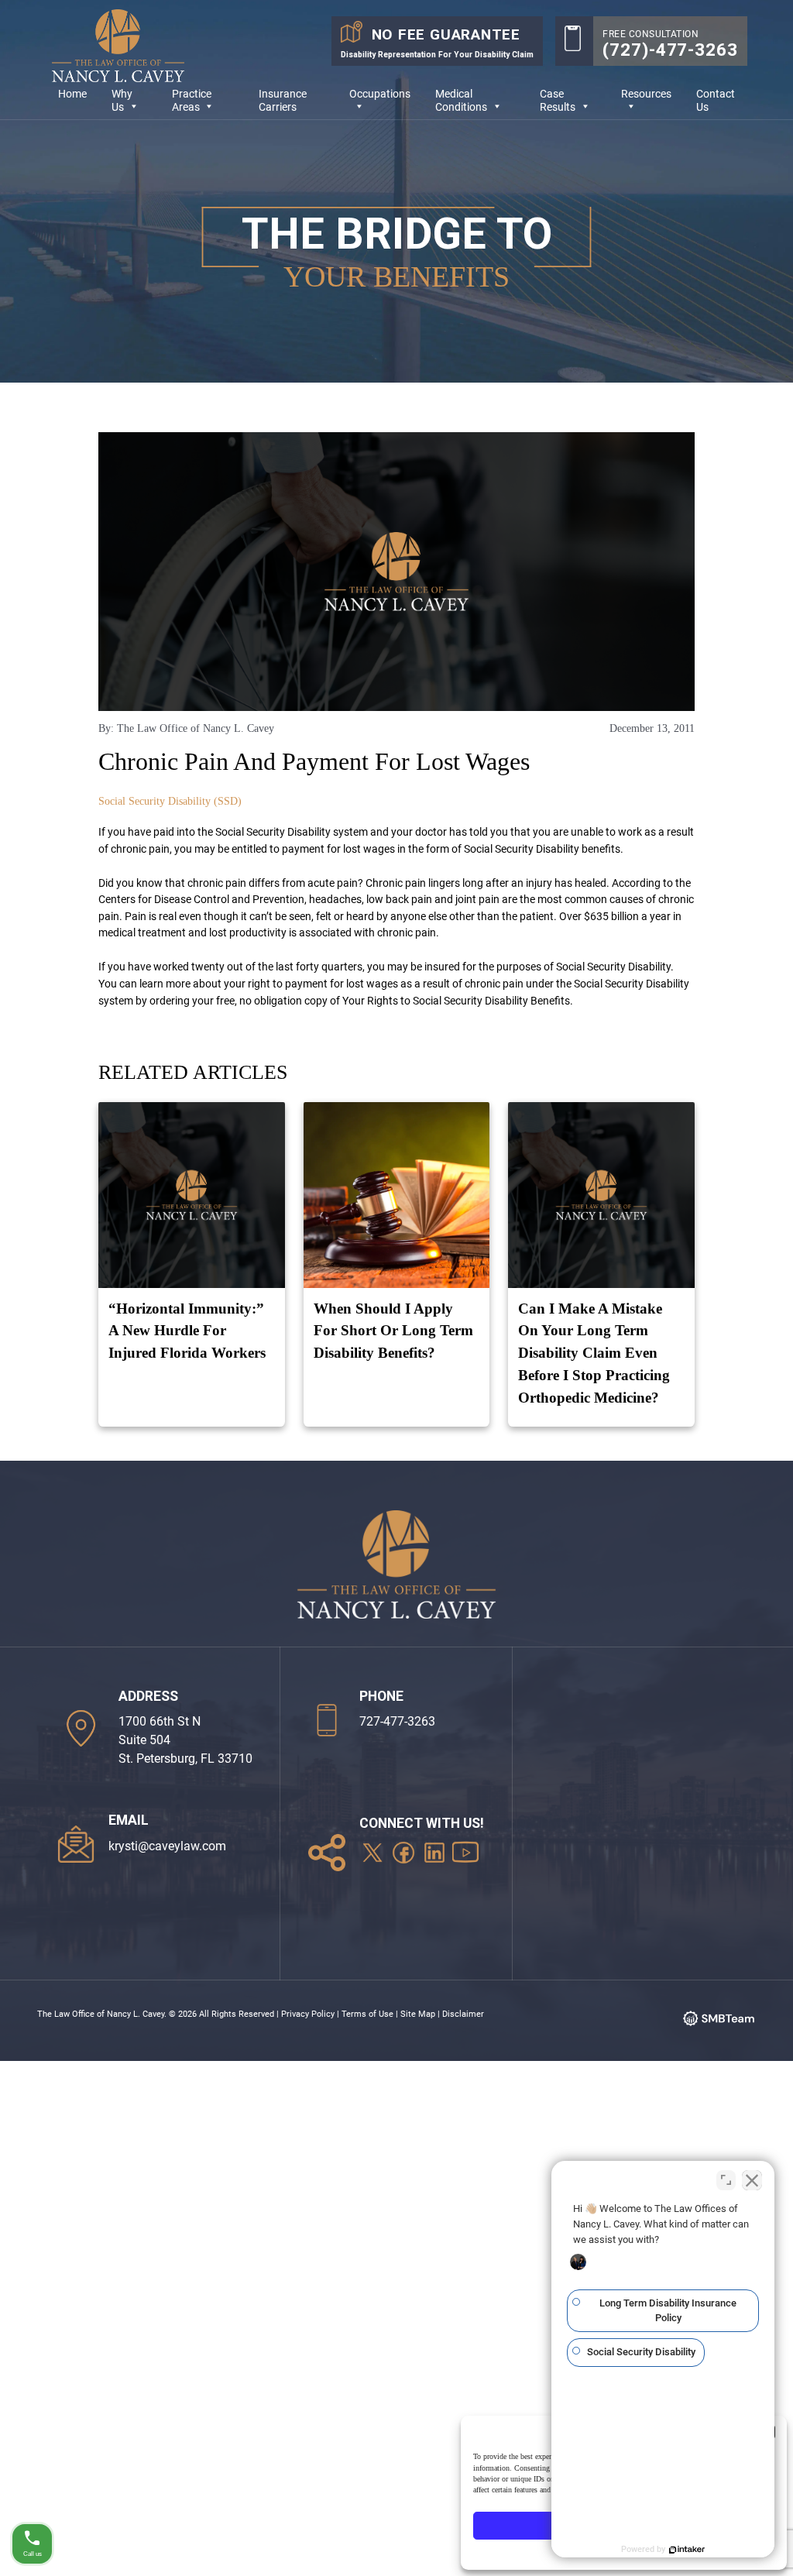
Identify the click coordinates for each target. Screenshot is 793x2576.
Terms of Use (367, 2014)
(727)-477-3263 (670, 50)
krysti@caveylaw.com (167, 1846)
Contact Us (716, 101)
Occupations (380, 94)
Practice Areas (192, 101)
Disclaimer (463, 2014)
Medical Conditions (461, 101)
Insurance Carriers (283, 101)
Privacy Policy (308, 2014)
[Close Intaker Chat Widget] (752, 2180)
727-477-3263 (397, 1721)
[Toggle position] (726, 2180)
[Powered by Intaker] (687, 2550)
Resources (646, 94)
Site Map (418, 2014)
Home (72, 94)
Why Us (122, 101)
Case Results (558, 101)
